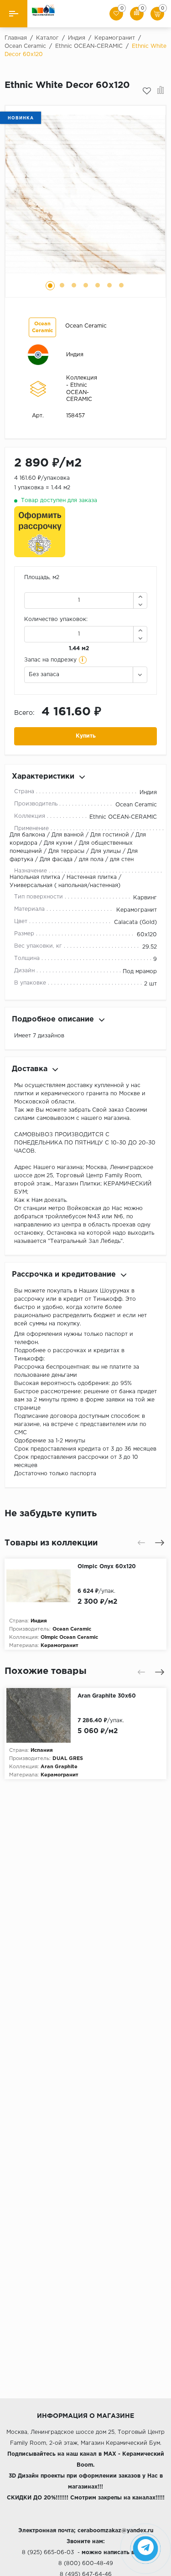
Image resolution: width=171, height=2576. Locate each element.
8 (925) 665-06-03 (48, 2553)
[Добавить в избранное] (147, 91)
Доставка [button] (30, 1069)
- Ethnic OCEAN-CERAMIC (79, 392)
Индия (75, 355)
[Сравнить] (161, 91)
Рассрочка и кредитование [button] (64, 1275)
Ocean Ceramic (86, 326)
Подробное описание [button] (53, 1019)
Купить (86, 736)
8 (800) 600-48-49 (86, 2563)
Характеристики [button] (43, 777)
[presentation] (141, 1543)
